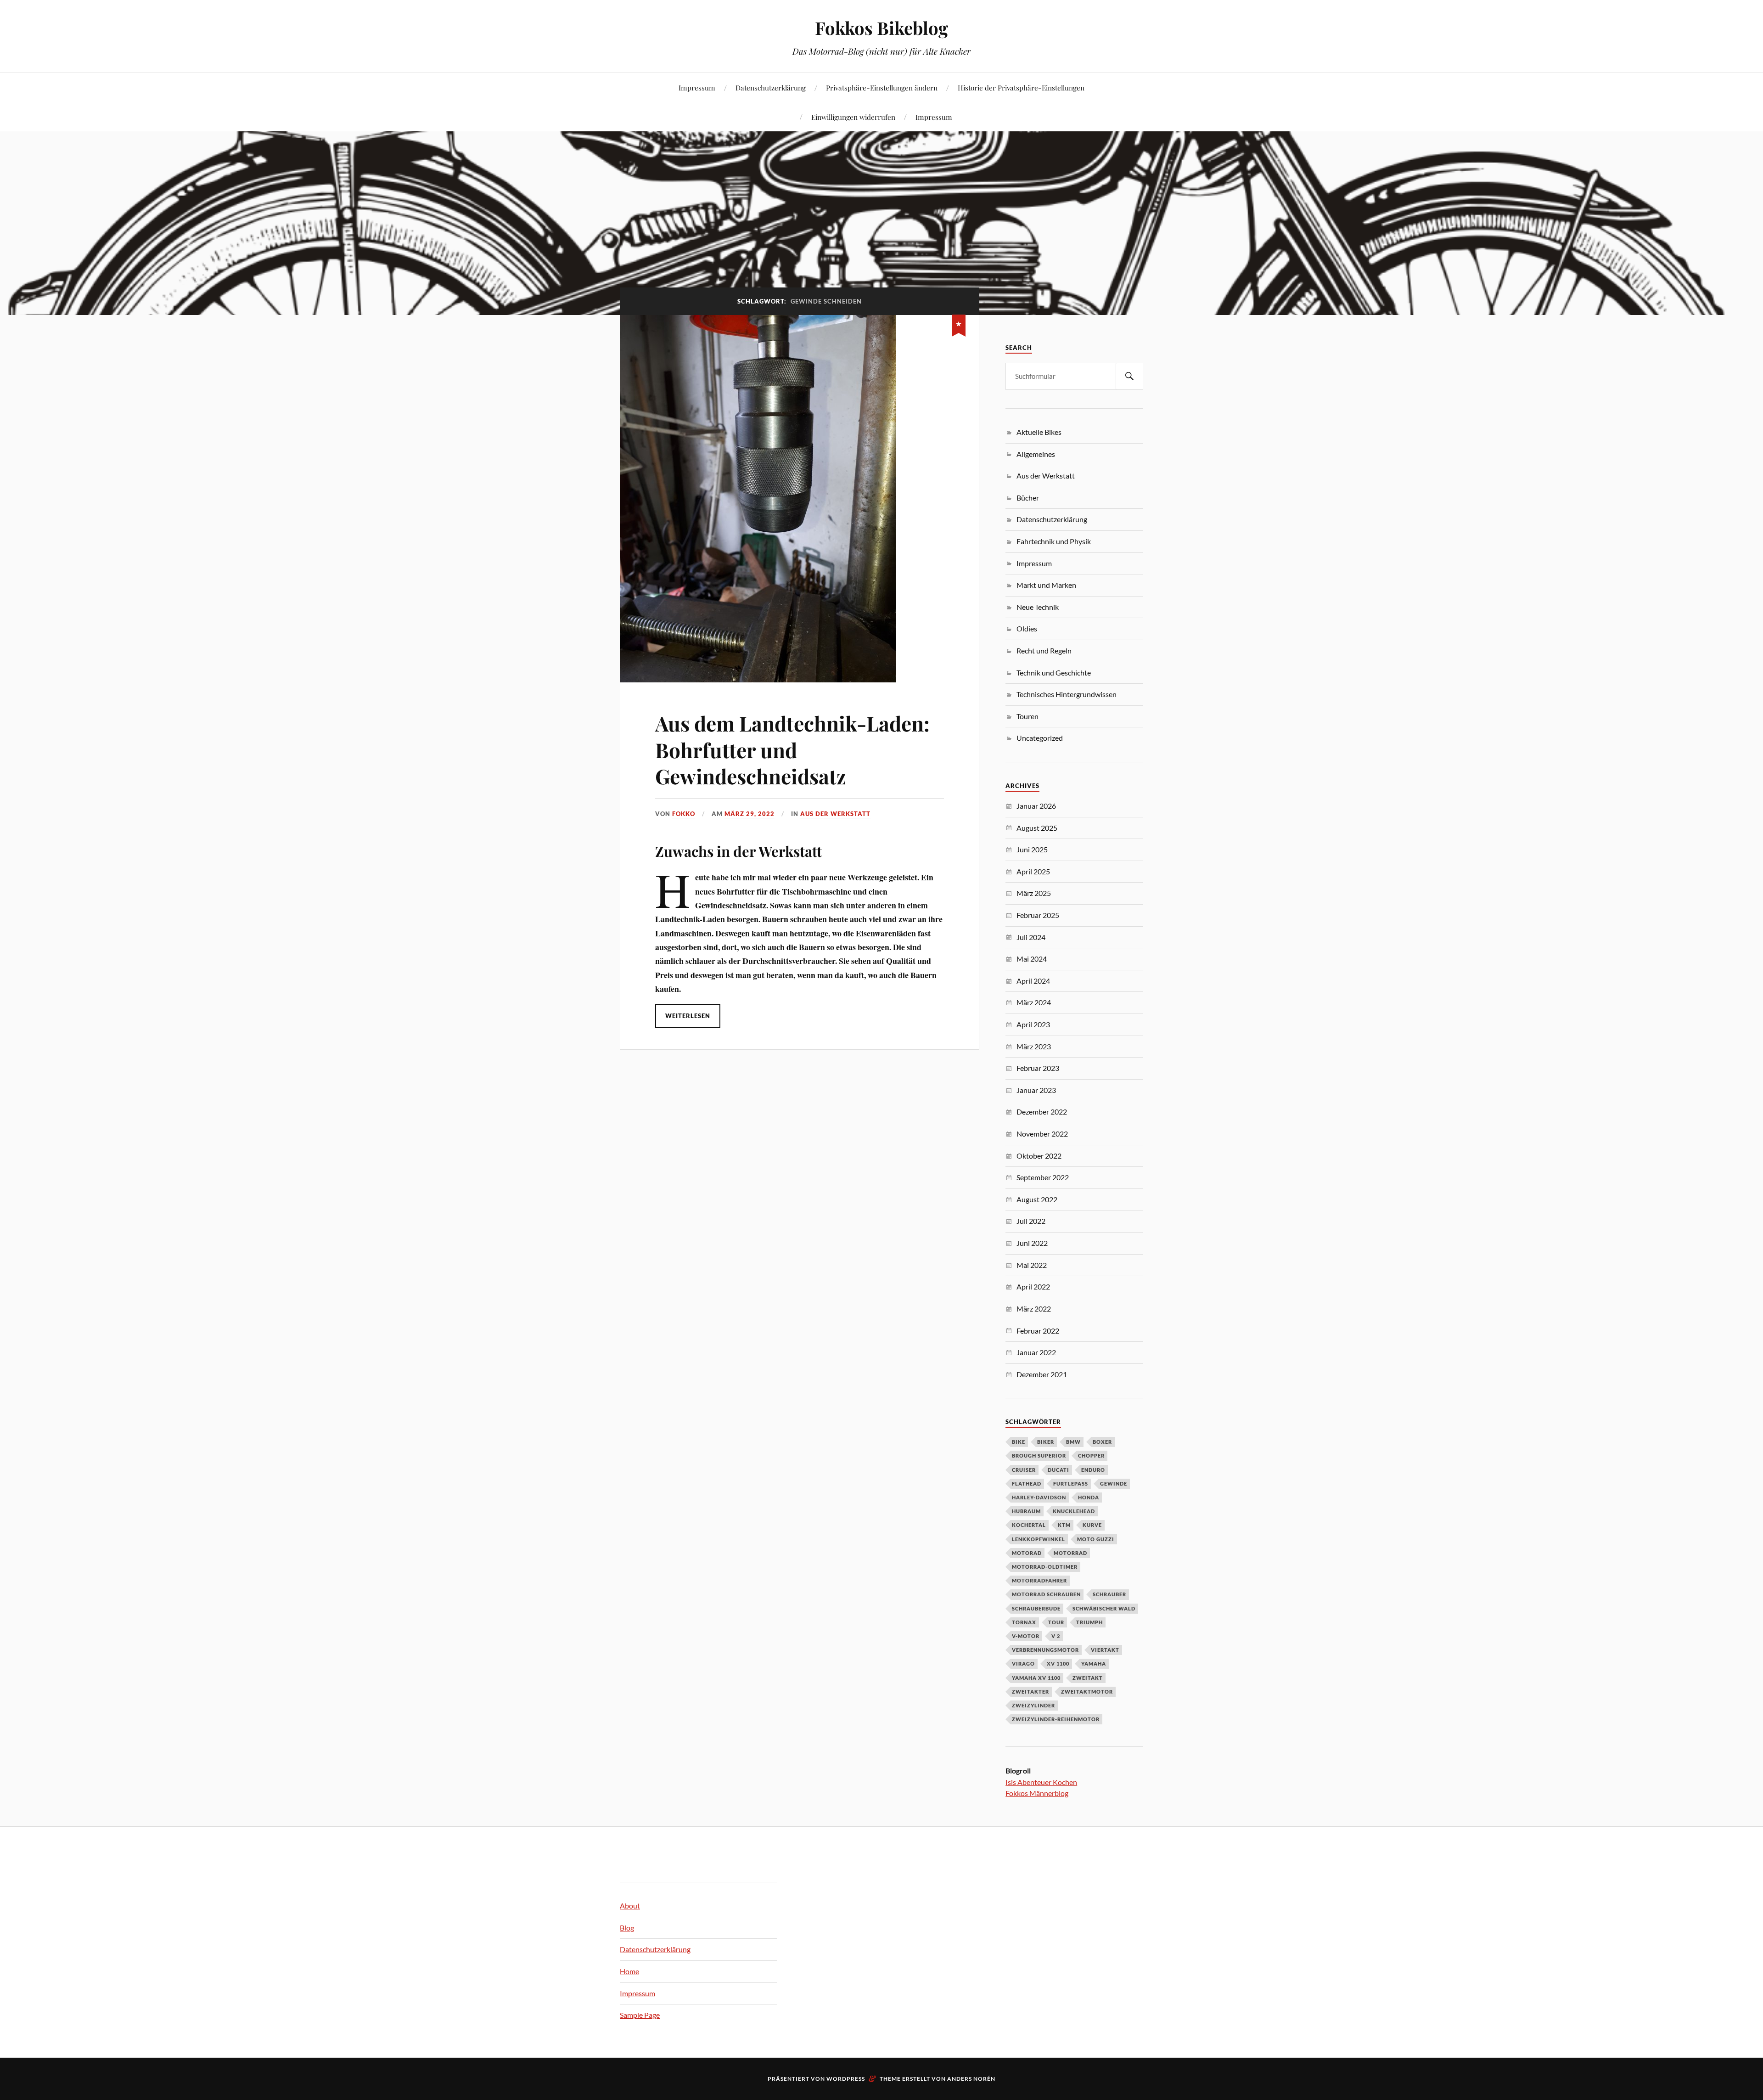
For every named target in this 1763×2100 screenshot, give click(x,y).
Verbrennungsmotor (1045, 1650)
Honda (1089, 1497)
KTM (1064, 1525)
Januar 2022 (1036, 1352)
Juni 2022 (1032, 1243)
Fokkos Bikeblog (881, 28)
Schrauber (1109, 1594)
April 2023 (1033, 1024)
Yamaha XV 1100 (1036, 1678)
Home (629, 1971)
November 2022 (1042, 1134)
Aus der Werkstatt (835, 814)
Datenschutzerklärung (771, 87)
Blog (627, 1928)
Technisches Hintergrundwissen (1067, 694)
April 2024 (1033, 981)
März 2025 (1034, 893)
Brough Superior (1039, 1455)
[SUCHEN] (1129, 376)
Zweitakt (1088, 1678)
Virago (1023, 1664)
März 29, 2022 (750, 814)
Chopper (1091, 1455)
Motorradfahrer (1039, 1580)
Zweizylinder (1033, 1705)
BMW (1073, 1442)
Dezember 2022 (1042, 1112)
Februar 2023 (1038, 1068)
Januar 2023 (1036, 1090)
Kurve (1092, 1525)
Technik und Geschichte (1054, 673)
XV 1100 (1058, 1664)
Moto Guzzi (1096, 1539)
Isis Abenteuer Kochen (1041, 1782)
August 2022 (1037, 1199)
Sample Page (640, 2015)
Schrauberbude (1036, 1608)
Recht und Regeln (1044, 650)
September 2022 (1043, 1177)
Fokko (684, 814)
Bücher (1028, 498)
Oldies (1027, 628)
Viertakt (1105, 1650)
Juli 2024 (1031, 937)
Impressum (697, 87)
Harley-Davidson (1039, 1497)
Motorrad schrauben (1046, 1594)
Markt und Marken (1046, 585)
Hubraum (1026, 1511)
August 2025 (1037, 828)
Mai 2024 (1032, 959)
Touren (1027, 716)
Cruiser (1024, 1470)
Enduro (1093, 1470)
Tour (1056, 1622)
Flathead (1027, 1484)
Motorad (1027, 1553)
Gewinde (1114, 1484)
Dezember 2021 (1042, 1374)
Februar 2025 (1038, 915)
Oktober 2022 (1039, 1156)
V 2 (1056, 1636)
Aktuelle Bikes (1039, 432)
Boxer (1102, 1442)
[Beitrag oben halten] (959, 324)
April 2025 (1033, 871)
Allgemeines (1036, 454)
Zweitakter (1030, 1692)
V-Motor (1026, 1636)
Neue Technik (1038, 607)
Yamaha (1094, 1664)
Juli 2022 (1031, 1221)
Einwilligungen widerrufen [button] (853, 117)
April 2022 (1033, 1286)
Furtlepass (1071, 1484)
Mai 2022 (1032, 1265)
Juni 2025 (1032, 849)
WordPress (846, 2079)
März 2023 (1034, 1046)
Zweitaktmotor (1087, 1692)
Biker (1046, 1442)
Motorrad (1070, 1553)
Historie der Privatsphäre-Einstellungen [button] (1021, 87)
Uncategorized (1040, 738)
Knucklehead (1074, 1511)
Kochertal (1029, 1525)
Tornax (1024, 1622)
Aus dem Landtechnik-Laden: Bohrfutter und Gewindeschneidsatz (792, 749)
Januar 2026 (1036, 806)
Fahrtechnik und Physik (1054, 541)
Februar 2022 (1038, 1331)
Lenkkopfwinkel (1039, 1539)
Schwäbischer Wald (1104, 1608)
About (630, 1906)
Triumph (1089, 1622)
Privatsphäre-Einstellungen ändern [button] (882, 87)
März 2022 (1034, 1309)
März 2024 (1034, 1002)
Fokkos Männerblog (1037, 1793)
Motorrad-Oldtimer (1045, 1567)
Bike (1019, 1442)
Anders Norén (971, 2079)
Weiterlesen (688, 1016)
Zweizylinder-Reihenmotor (1056, 1719)
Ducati (1058, 1470)
